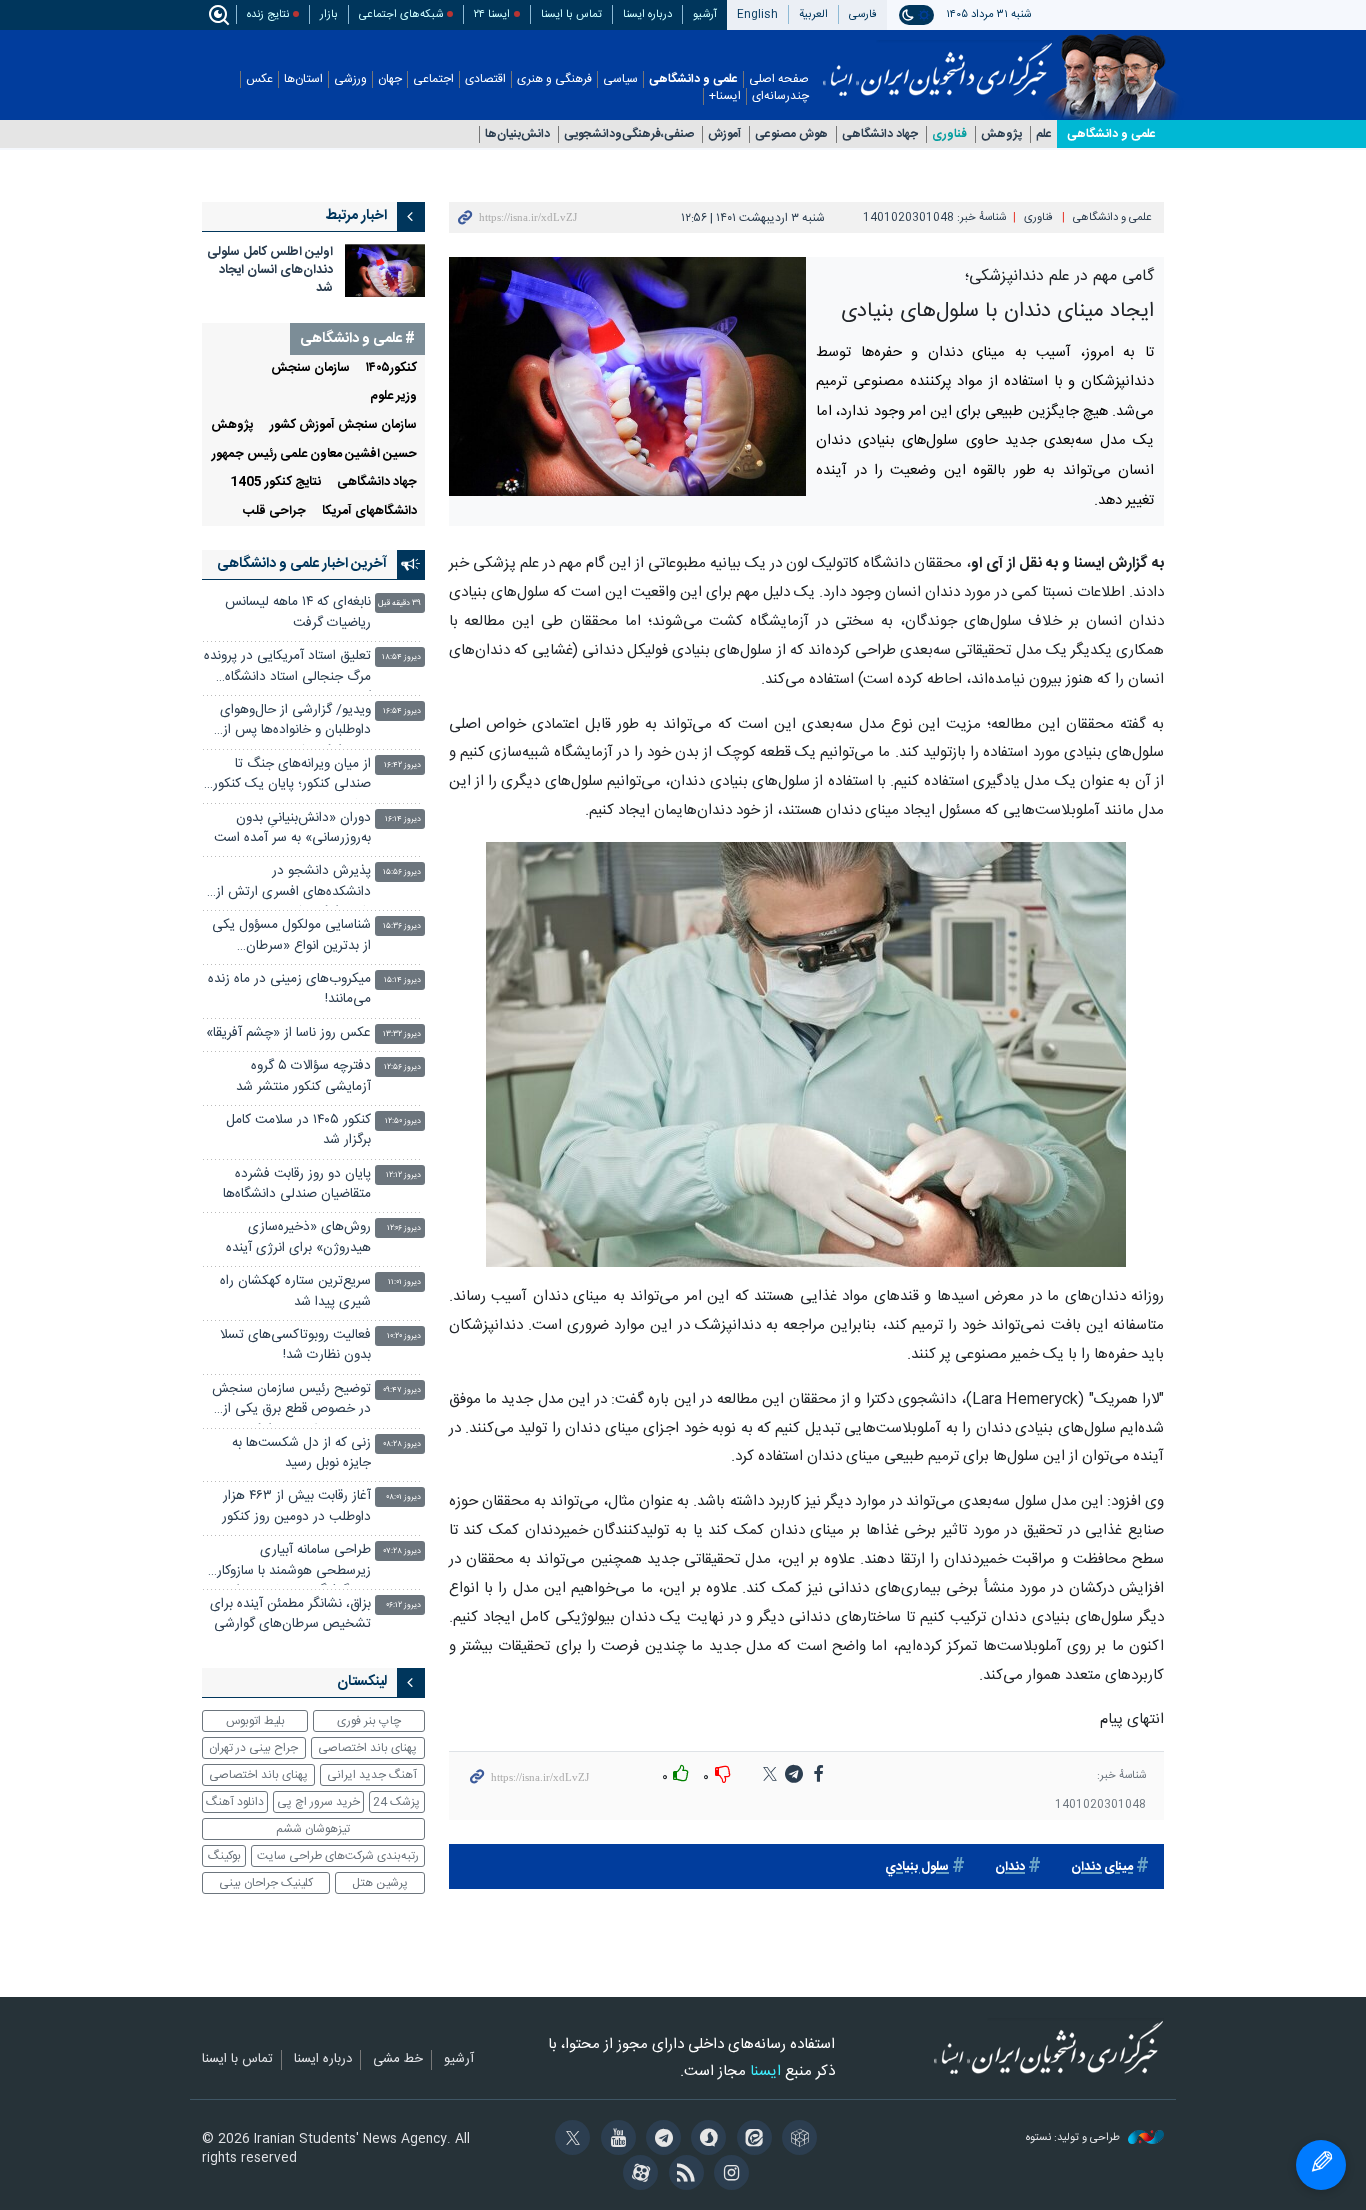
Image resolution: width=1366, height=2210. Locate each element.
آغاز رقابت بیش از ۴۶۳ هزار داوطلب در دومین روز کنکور (296, 1506)
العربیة (813, 14)
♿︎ (1321, 2165)
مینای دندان (1102, 1867)
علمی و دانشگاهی (693, 79)
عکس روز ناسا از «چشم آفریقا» (288, 1033)
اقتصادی (485, 79)
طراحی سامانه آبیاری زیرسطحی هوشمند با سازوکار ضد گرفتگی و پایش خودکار (294, 1562)
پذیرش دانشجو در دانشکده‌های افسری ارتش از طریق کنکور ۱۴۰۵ (293, 883)
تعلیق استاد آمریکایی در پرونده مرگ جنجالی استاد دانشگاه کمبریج (287, 668)
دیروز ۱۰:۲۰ (404, 1336)
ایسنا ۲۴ (492, 14)
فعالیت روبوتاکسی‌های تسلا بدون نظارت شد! (295, 1345)
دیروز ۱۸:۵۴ (401, 657)
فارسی (863, 14)
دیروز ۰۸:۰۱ (403, 1497)
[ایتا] (750, 2140)
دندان (1010, 1867)
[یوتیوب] (614, 2140)
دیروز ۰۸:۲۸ (402, 1444)
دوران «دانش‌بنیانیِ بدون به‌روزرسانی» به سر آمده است (292, 828)
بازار (329, 14)
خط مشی (398, 2060)
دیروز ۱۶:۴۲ (402, 765)
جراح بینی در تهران (253, 1748)
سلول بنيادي (917, 1867)
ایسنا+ (725, 96)
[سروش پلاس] (705, 2140)
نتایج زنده (268, 14)
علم (1044, 134)
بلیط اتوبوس (255, 1721)
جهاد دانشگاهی (880, 134)
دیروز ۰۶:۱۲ (404, 1605)
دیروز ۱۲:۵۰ (403, 1121)
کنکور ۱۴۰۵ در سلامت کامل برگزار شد (298, 1130)
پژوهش (1001, 134)
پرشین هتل (380, 1883)
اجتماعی (433, 79)
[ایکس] (569, 2140)
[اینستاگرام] (728, 2175)
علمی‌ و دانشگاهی (1111, 134)
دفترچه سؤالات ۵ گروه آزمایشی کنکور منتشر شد (303, 1076)
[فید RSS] (682, 2175)
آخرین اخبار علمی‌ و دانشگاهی (302, 564)
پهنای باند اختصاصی (367, 1748)
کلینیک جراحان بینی (266, 1883)
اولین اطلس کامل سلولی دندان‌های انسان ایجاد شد (270, 270)
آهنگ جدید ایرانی (372, 1775)
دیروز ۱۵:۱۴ (402, 980)
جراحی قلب (274, 511)
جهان (390, 79)
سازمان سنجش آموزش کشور (343, 425)
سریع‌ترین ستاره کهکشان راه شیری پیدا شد (295, 1291)
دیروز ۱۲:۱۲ (403, 1175)
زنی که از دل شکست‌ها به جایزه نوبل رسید (301, 1453)
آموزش (724, 134)
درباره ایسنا (647, 14)
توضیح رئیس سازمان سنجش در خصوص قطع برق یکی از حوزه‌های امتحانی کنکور (291, 1401)
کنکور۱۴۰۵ (391, 368)
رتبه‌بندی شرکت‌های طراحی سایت (338, 1856)
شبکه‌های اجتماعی (401, 14)
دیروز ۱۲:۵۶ (402, 1067)
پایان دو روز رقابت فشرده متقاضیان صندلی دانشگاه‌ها (297, 1184)
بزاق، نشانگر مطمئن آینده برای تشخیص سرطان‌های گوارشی (290, 1614)
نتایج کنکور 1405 (275, 482)
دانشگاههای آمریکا (369, 511)
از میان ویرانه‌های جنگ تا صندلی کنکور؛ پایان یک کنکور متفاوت (292, 776)
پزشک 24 (396, 1802)
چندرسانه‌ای (780, 96)
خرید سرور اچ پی (318, 1802)
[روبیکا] (796, 2140)
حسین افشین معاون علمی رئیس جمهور (314, 454)
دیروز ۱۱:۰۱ (404, 1282)
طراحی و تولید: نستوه (1074, 2138)
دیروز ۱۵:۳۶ (402, 926)
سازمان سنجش (310, 368)
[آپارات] (637, 2175)
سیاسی (620, 79)
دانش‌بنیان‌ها (517, 134)
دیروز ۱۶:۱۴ (403, 819)
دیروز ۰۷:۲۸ (402, 1551)
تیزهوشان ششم (313, 1829)
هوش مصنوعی (791, 134)
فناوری (949, 134)
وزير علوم (393, 396)
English (757, 14)
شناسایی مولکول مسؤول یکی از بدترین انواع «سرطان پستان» (291, 937)
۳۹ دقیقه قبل (399, 603)
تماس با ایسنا (571, 14)
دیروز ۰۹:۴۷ (402, 1390)
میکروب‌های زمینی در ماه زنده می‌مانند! (289, 989)
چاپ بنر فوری (369, 1721)
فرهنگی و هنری (554, 79)
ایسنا (937, 63)
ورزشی (350, 79)
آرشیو (705, 14)
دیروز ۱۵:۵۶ (402, 872)
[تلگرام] (660, 2140)
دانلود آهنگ (235, 1802)
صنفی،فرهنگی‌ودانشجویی (629, 134)
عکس (259, 79)
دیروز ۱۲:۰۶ (404, 1228)
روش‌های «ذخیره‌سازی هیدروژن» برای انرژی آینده (298, 1237)
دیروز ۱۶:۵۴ (402, 711)
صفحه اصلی (779, 79)
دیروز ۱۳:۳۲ (402, 1034)
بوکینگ (224, 1856)
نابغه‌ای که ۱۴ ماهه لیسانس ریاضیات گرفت (298, 612)
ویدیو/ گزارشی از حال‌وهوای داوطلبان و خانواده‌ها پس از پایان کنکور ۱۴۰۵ (295, 722)
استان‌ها (303, 79)
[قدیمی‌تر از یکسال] (385, 270)
